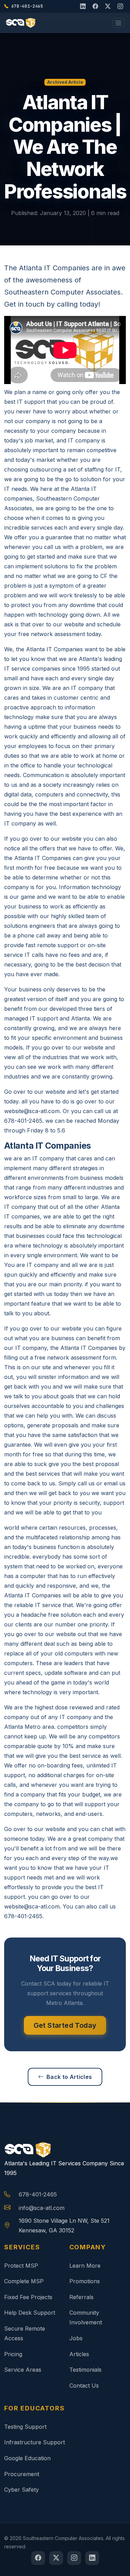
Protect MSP (21, 2266)
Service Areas (23, 2370)
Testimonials (85, 2370)
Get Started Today (65, 2025)
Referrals (81, 2297)
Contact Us (84, 2386)
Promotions (85, 2281)
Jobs (76, 2338)
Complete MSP (24, 2281)
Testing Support (25, 2427)
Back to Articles (69, 2077)
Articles (79, 2354)
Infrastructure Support (34, 2442)
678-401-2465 (38, 2194)
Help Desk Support (30, 2313)
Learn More (85, 2266)
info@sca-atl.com (42, 2208)
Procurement (22, 2474)
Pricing (13, 2354)
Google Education (27, 2458)
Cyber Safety (21, 2490)
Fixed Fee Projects (28, 2297)
